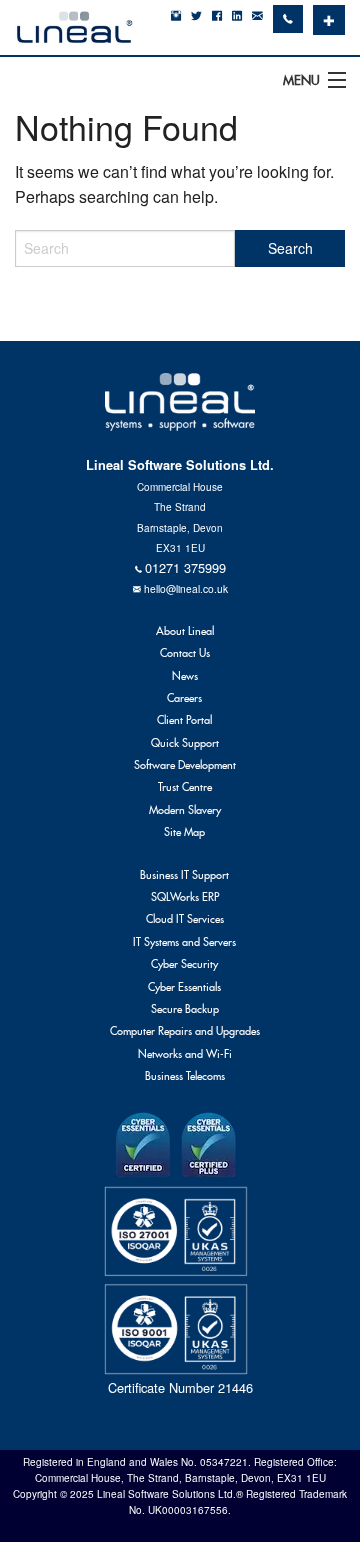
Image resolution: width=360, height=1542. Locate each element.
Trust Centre (185, 787)
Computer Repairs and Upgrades (185, 1031)
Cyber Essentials (184, 987)
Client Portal (184, 720)
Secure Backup (185, 1009)
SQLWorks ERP (185, 897)
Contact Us (185, 653)
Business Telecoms (185, 1076)
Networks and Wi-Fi (185, 1054)
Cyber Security (184, 964)
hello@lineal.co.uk (186, 588)
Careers (184, 698)
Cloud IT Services (185, 919)
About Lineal (185, 631)
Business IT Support (184, 875)
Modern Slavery (185, 810)
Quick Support (185, 743)
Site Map (184, 832)
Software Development (185, 765)
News (185, 676)
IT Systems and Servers (184, 942)
